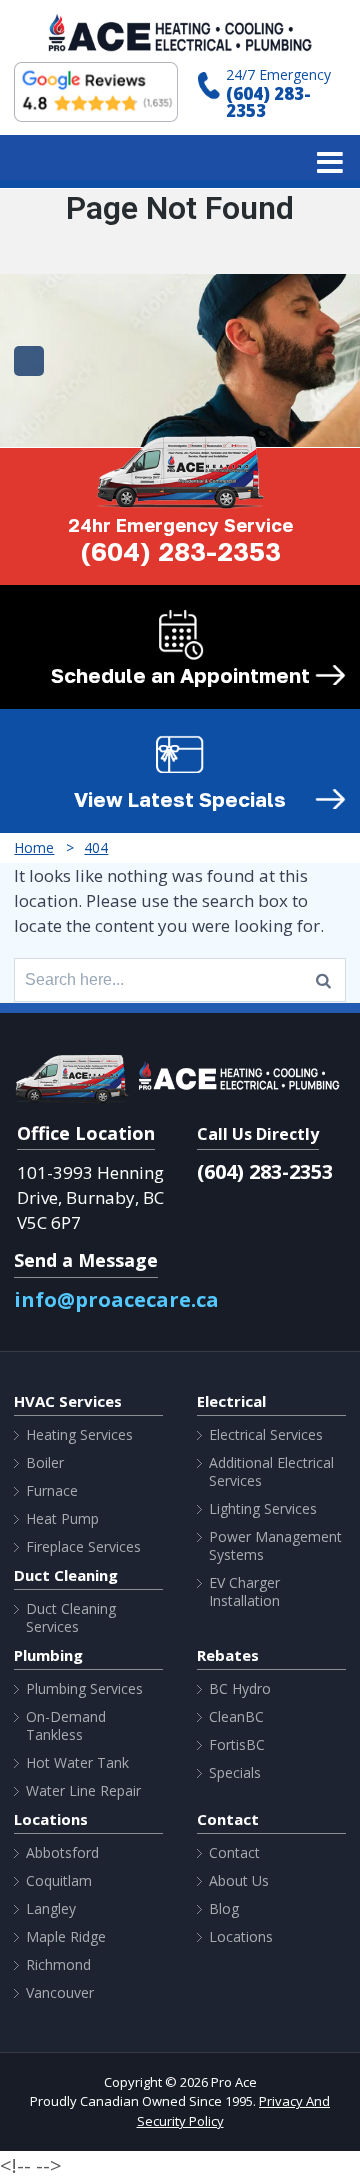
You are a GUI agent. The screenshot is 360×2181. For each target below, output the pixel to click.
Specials (235, 1773)
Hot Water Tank (77, 1763)
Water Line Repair (83, 1791)
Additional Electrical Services (271, 1472)
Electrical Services (266, 1435)
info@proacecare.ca (116, 1299)
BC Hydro (240, 1689)
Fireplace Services (83, 1547)
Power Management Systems (275, 1546)
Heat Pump (62, 1519)
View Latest (180, 799)
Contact (234, 1853)
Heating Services (79, 1435)
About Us (239, 1881)
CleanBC (236, 1717)
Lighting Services (263, 1509)
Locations (241, 1937)
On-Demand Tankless (66, 1726)
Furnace (52, 1491)
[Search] (323, 980)
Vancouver (60, 1993)
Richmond (58, 1965)
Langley (51, 1909)
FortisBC (237, 1745)
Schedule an (180, 675)
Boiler (45, 1463)
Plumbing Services (84, 1689)
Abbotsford (62, 1853)
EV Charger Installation (244, 1592)
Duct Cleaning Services (71, 1618)
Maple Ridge (66, 1937)
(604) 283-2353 (268, 102)
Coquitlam (59, 1881)
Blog (224, 1909)
